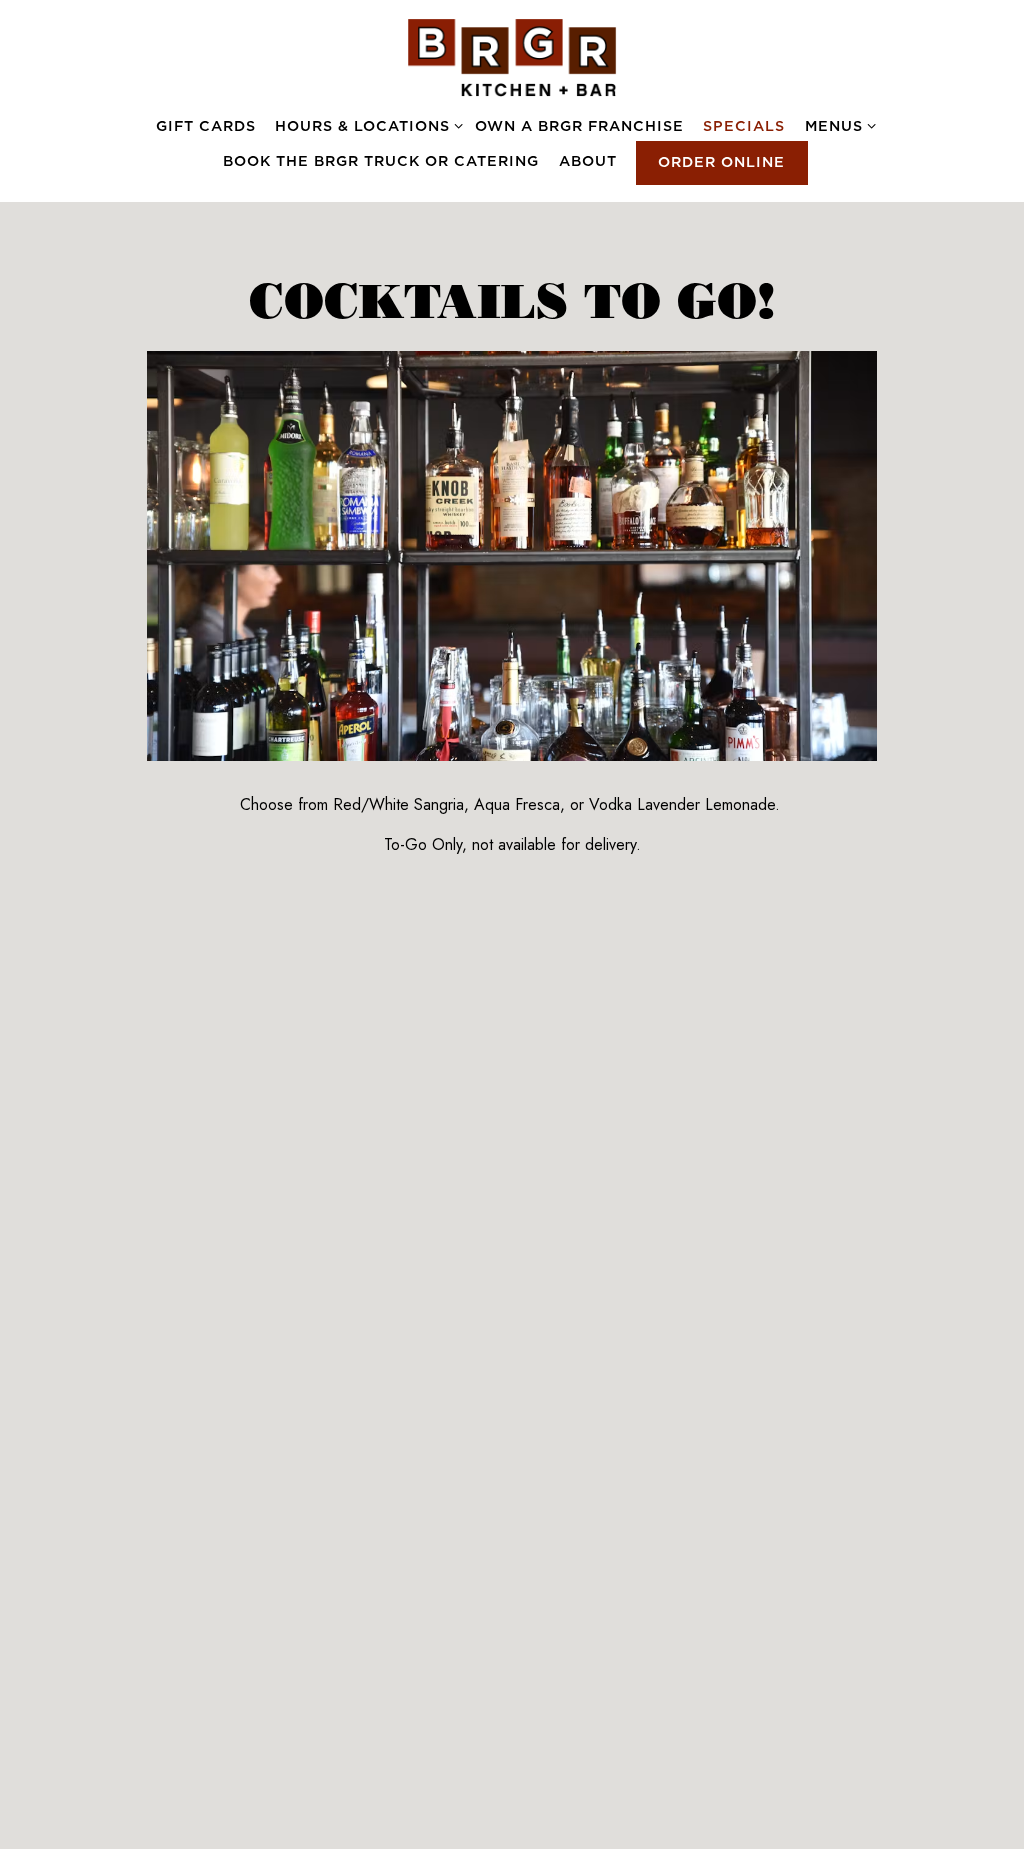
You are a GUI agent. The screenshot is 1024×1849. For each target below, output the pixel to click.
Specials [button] (744, 126)
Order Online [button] (721, 162)
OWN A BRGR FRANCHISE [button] (579, 126)
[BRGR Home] (512, 56)
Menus (837, 126)
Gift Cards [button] (206, 126)
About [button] (588, 161)
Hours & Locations (365, 126)
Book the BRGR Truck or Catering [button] (381, 161)
